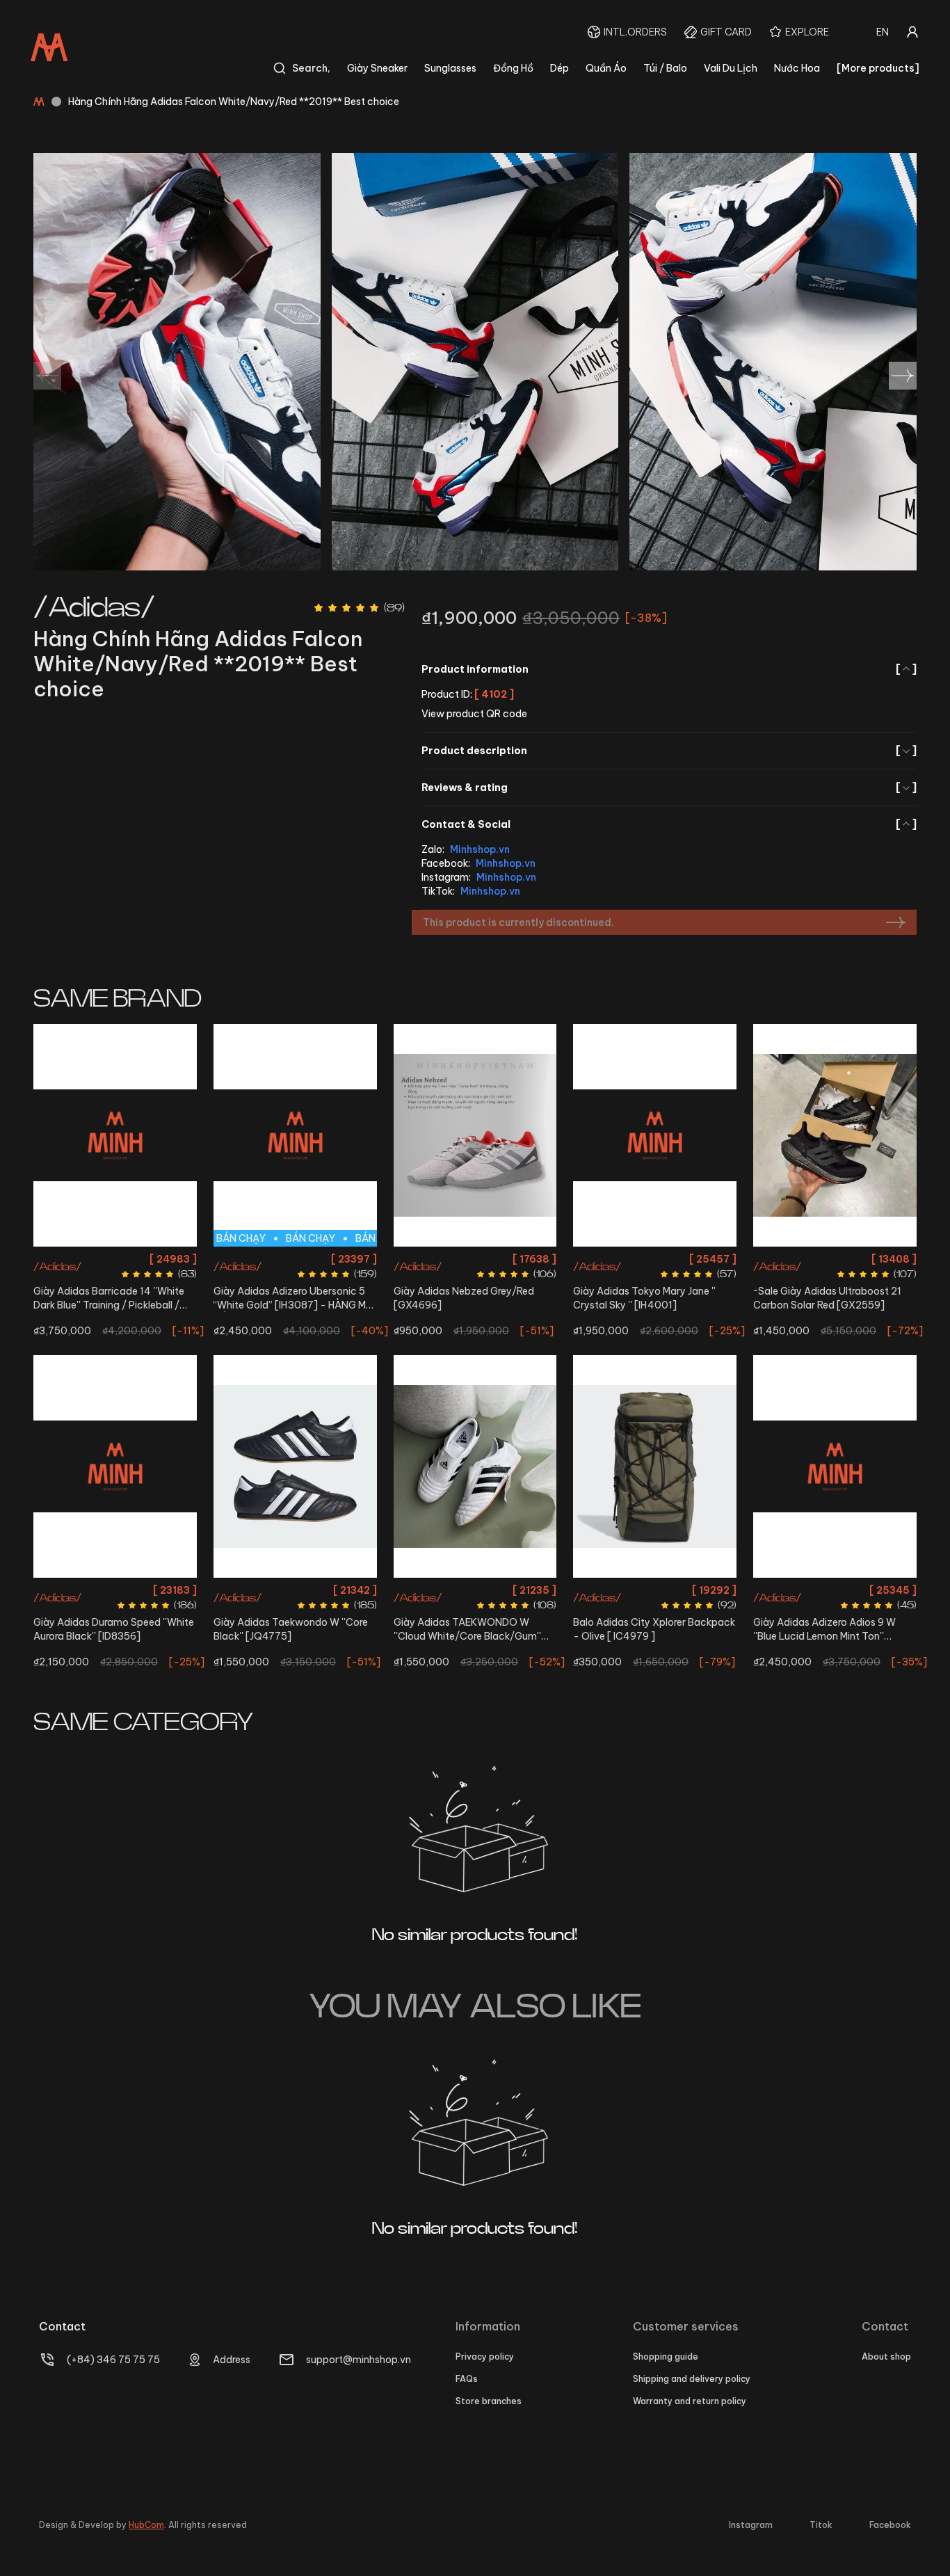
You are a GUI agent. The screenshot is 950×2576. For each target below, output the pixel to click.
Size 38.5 (695, 1259)
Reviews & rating (669, 787)
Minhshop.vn (480, 849)
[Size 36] (295, 1466)
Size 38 (835, 1590)
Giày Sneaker (377, 68)
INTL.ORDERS (635, 32)
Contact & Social (669, 824)
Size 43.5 (137, 1615)
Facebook (890, 2525)
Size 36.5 (651, 1259)
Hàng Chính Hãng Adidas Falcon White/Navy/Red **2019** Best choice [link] (234, 102)
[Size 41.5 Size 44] (115, 1135)
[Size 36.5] (475, 1466)
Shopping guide (666, 2357)
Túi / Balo (665, 68)
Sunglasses (450, 68)
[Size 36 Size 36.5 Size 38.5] (655, 1135)
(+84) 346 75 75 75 (113, 2360)
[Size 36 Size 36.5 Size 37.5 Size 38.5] (835, 1135)
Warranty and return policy (690, 2401)
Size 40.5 (475, 1259)
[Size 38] (835, 1466)
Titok (821, 2525)
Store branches (489, 2401)
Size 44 (136, 1259)
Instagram (751, 2525)
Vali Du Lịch (731, 68)
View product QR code (474, 714)
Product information (669, 669)
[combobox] (883, 32)
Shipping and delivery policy (692, 2379)
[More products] (878, 68)
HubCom (146, 2525)
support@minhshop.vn (359, 2360)
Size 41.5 (97, 1259)
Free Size (655, 1590)
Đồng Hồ (513, 68)
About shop (886, 2357)
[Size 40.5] (475, 1135)
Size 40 (252, 1259)
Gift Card (726, 32)
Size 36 (610, 1259)
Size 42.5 (92, 1615)
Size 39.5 (75, 1590)
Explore (807, 32)
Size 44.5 (335, 1259)
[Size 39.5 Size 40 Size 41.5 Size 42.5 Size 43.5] (115, 1466)
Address (232, 2360)
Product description (669, 751)
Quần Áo (606, 68)
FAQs (467, 2379)
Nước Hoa (797, 68)
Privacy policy (485, 2357)
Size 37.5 (876, 1259)
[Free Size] (655, 1466)
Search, (311, 68)
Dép (559, 68)
